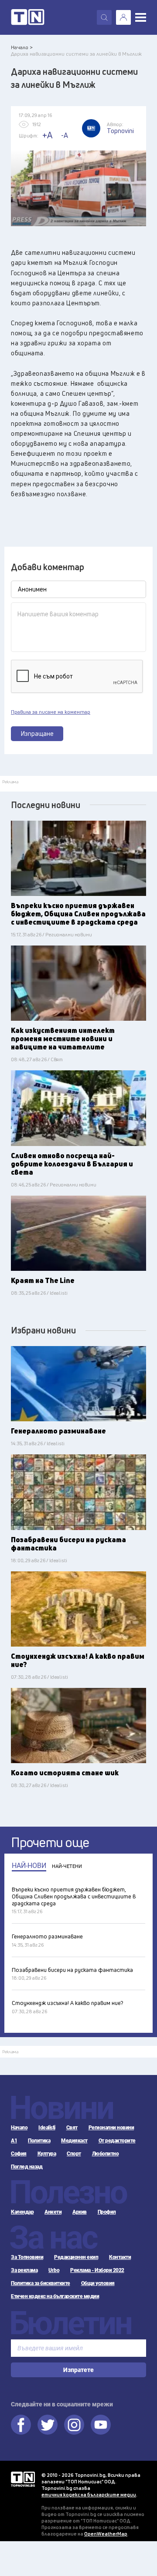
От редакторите (117, 2141)
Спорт (74, 2154)
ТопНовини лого (28, 17)
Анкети (53, 2212)
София (19, 2154)
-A (65, 135)
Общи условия (98, 2283)
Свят (72, 2128)
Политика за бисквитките (41, 2283)
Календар (22, 2212)
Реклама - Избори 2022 (97, 2270)
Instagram (74, 2425)
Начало (19, 2128)
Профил (107, 2212)
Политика (39, 2141)
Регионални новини (111, 2128)
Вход (123, 17)
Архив (80, 2212)
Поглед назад (27, 2167)
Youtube (101, 2425)
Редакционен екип (76, 2257)
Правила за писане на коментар (51, 712)
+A (47, 135)
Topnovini (23, 2479)
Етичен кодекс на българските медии (55, 2296)
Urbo (54, 2270)
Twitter (48, 2425)
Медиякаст (74, 2141)
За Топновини (27, 2257)
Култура (47, 2154)
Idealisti (47, 2128)
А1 (14, 2141)
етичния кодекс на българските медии (89, 2494)
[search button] (104, 17)
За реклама (24, 2270)
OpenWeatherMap (106, 2534)
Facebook (21, 2425)
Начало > (22, 47)
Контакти (120, 2257)
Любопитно (106, 2154)
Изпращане (37, 733)
